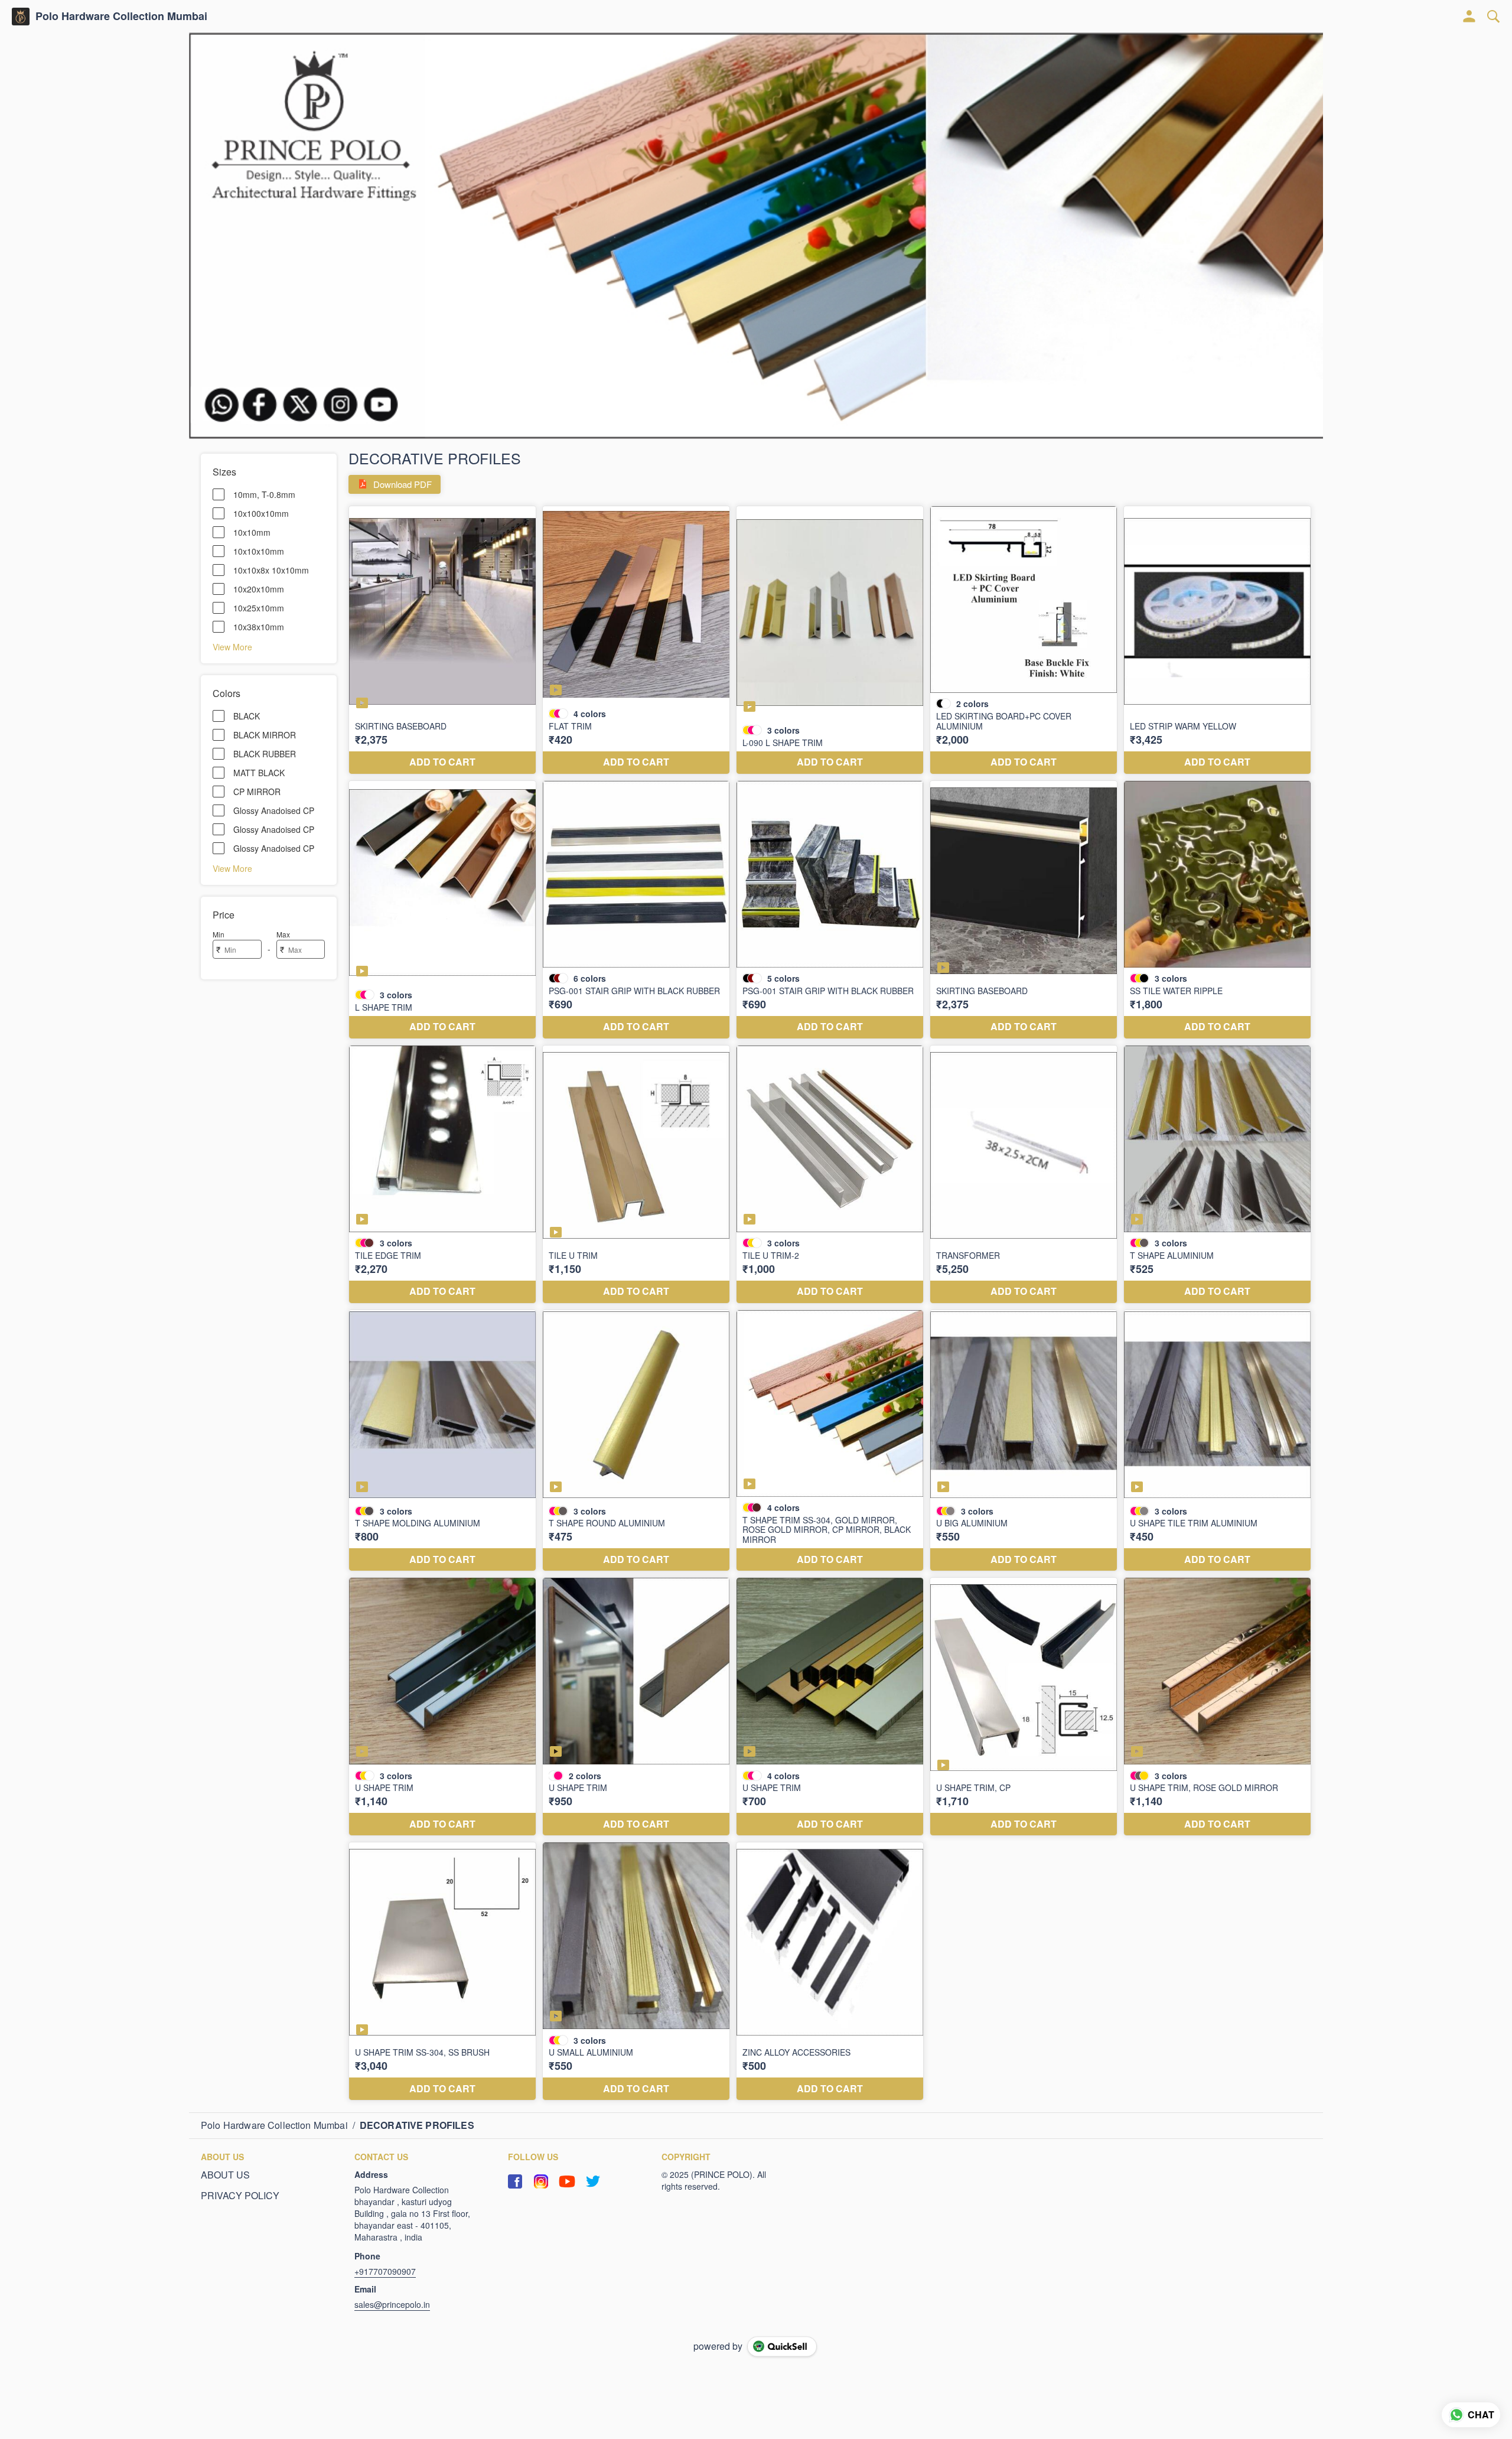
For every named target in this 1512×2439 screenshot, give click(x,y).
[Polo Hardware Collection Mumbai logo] (21, 17)
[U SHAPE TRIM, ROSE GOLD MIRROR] (1217, 1707)
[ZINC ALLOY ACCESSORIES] (830, 1971)
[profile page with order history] (1469, 17)
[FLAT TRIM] (636, 640)
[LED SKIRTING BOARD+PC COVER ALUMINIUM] (1024, 640)
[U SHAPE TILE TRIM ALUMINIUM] (1217, 1440)
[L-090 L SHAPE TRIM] (830, 640)
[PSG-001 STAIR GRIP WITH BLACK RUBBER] (636, 910)
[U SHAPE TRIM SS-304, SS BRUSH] (442, 1971)
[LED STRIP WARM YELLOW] (1217, 640)
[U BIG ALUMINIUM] (1024, 1440)
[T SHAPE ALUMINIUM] (1217, 1174)
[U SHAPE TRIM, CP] (1024, 1707)
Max (283, 934)
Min (219, 934)
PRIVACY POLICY (240, 2196)
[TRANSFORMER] (1024, 1174)
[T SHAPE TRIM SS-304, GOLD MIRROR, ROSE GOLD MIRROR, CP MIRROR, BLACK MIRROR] (830, 1440)
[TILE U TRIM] (636, 1174)
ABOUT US (225, 2175)
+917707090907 (385, 2271)
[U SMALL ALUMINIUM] (636, 1971)
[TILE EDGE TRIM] (442, 1174)
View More (232, 646)
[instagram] (541, 2181)
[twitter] (593, 2181)
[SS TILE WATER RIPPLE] (1217, 910)
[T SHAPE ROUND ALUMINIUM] (636, 1440)
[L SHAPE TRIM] (442, 910)
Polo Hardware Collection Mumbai (121, 17)
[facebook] (515, 2181)
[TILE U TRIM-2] (830, 1174)
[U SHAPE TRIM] (442, 1707)
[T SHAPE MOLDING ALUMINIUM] (442, 1440)
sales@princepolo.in (392, 2304)
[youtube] (567, 2181)
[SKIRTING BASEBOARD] (442, 640)
